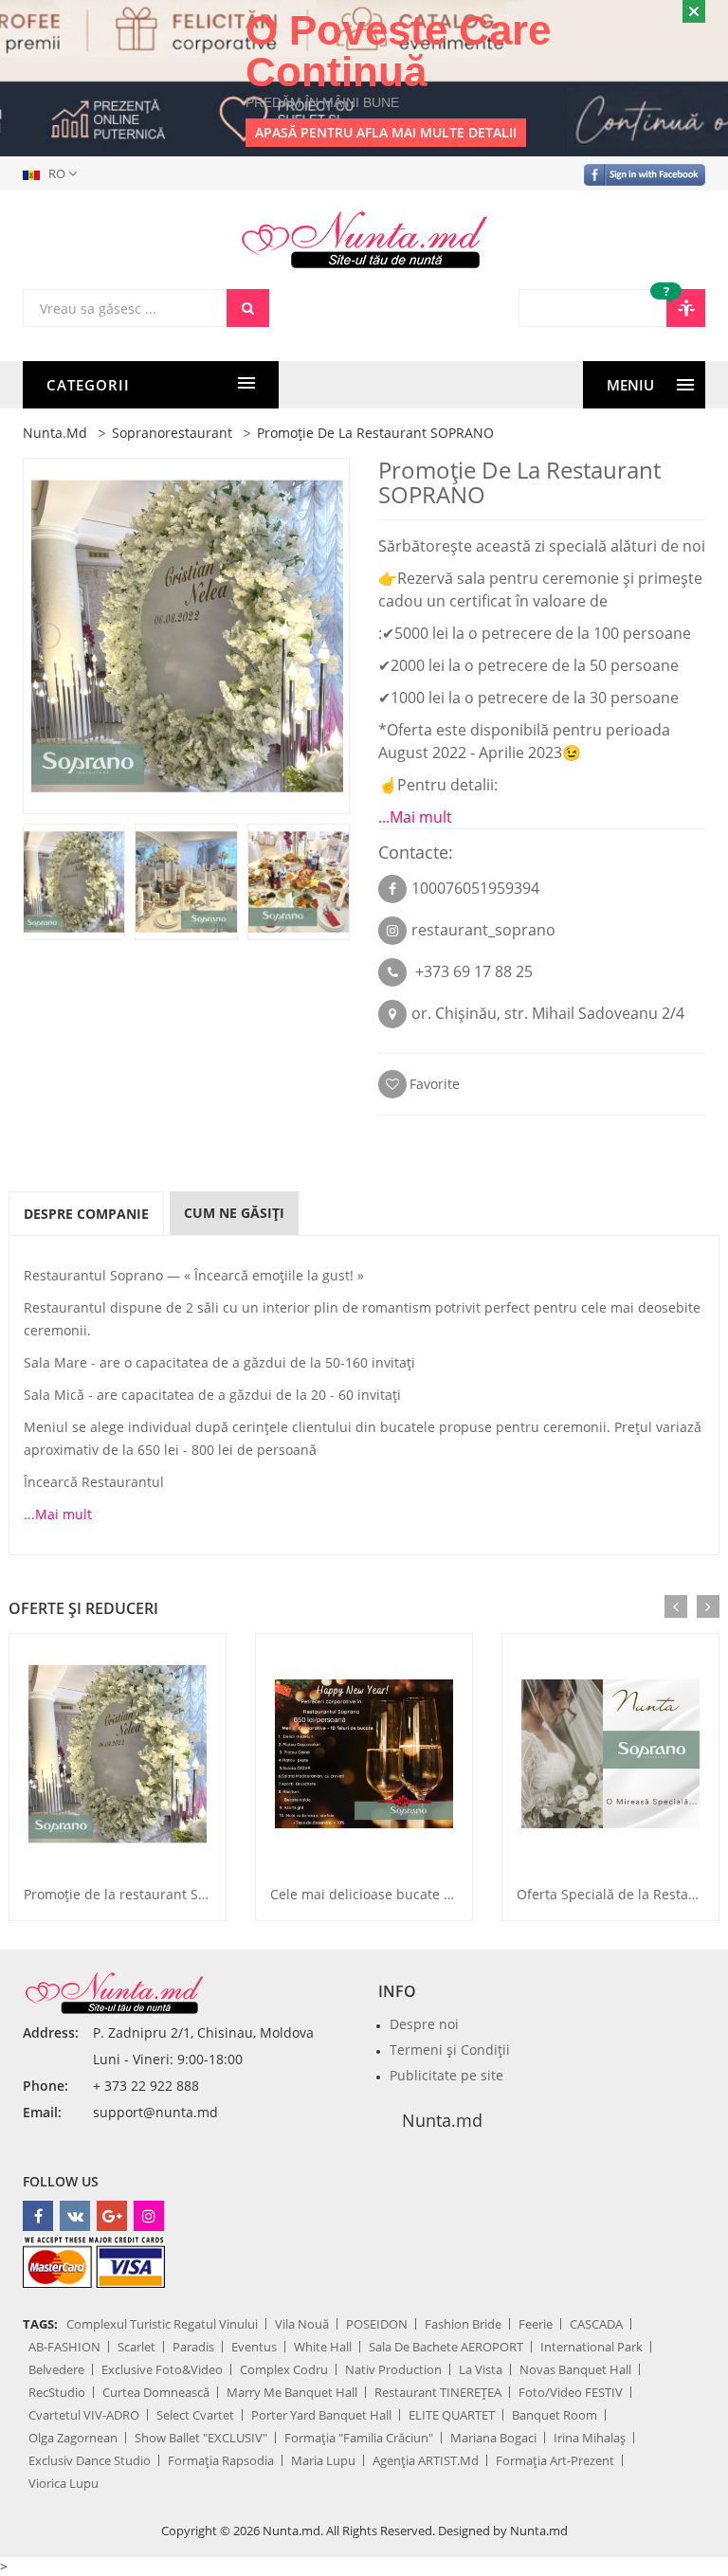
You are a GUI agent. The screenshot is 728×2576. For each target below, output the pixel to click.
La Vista (481, 2369)
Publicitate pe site (446, 2075)
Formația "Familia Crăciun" (359, 2438)
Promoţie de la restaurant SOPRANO (139, 1894)
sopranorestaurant (172, 433)
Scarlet (136, 2347)
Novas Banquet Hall (575, 2369)
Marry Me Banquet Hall (292, 2392)
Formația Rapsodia (221, 2460)
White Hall (323, 2347)
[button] (54, 173)
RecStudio (57, 2392)
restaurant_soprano (483, 930)
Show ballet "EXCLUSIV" (201, 2438)
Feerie (536, 2324)
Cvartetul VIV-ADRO (84, 2415)
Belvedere (56, 2369)
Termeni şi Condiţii (450, 2050)
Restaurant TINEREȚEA (438, 2392)
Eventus (254, 2347)
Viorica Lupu (64, 2483)
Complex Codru (284, 2369)
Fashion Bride (463, 2324)
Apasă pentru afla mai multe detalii (386, 132)
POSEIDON (377, 2324)
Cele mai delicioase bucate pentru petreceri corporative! (449, 1894)
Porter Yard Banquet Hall (321, 2415)
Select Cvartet (195, 2415)
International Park (591, 2347)
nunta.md (55, 433)
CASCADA (596, 2324)
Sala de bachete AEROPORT (446, 2347)
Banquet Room (555, 2415)
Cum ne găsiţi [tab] (234, 1213)
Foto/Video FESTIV (571, 2392)
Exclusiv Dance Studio (90, 2460)
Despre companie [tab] (86, 1214)
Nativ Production (393, 2369)
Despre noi (424, 2024)
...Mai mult (415, 817)
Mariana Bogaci (493, 2438)
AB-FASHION (64, 2347)
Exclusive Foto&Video (162, 2369)
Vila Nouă (302, 2324)
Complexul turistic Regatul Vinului (162, 2324)
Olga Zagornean (73, 2438)
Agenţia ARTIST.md (426, 2460)
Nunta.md (442, 2120)
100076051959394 (475, 888)
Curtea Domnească (156, 2392)
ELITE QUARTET (452, 2415)
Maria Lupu (323, 2460)
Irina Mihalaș (590, 2438)
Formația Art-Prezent (555, 2460)
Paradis (193, 2347)
